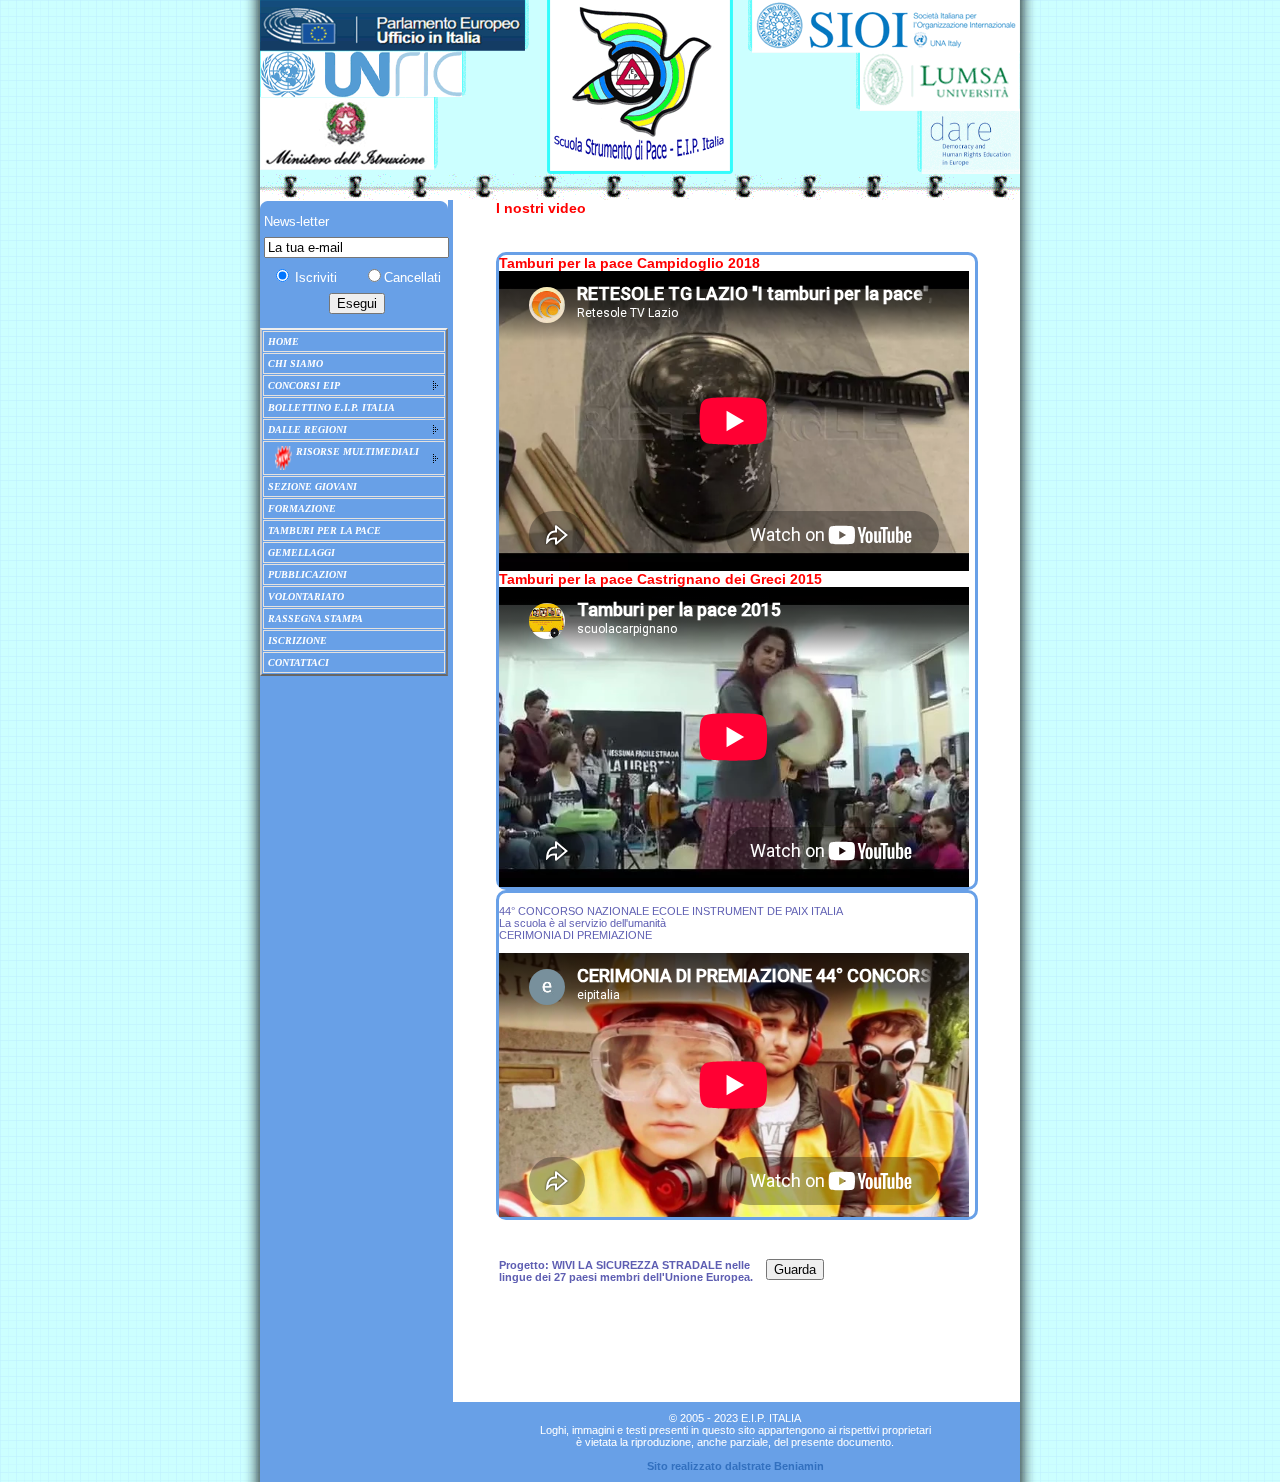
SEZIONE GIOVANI (312, 486)
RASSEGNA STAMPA (315, 618)
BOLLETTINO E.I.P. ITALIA (331, 407)
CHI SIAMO (295, 363)
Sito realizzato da (692, 1466)
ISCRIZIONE (297, 640)
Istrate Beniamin (781, 1466)
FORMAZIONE (302, 508)
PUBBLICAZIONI (307, 574)
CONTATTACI (298, 662)
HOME (283, 341)
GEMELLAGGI (301, 552)
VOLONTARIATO (306, 596)
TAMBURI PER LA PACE (324, 530)
